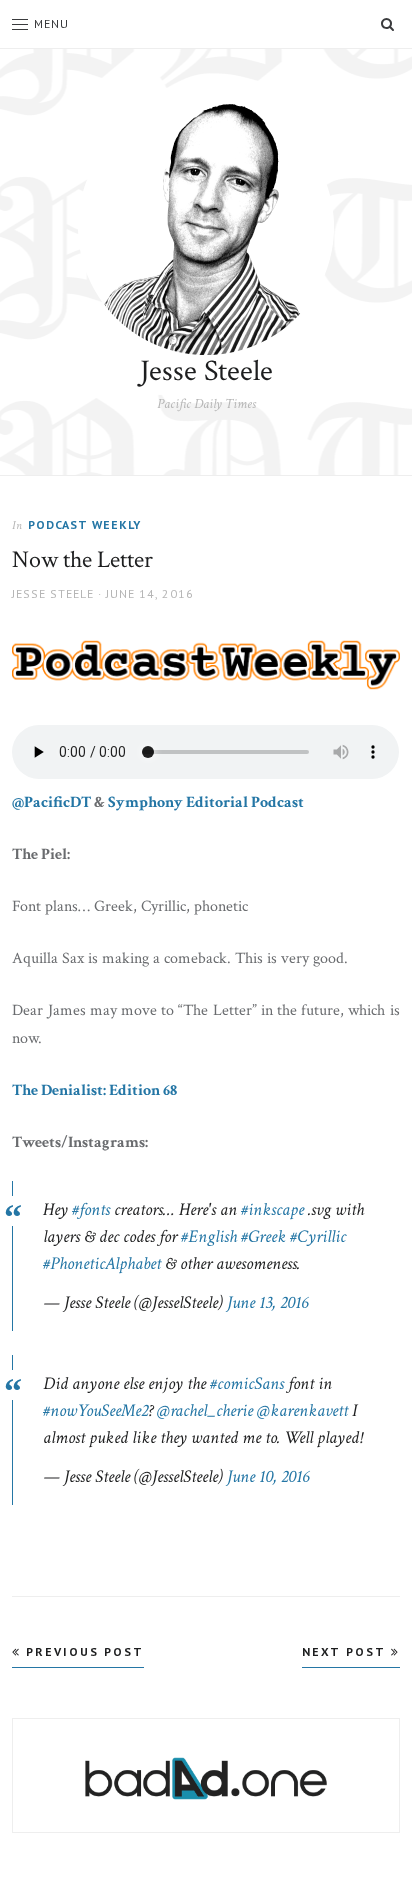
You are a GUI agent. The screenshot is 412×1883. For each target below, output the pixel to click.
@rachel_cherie (205, 1410)
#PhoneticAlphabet (102, 1263)
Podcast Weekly (84, 524)
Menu (51, 23)
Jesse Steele (206, 371)
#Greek (263, 1236)
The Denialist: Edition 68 (94, 1090)
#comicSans (247, 1383)
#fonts (91, 1209)
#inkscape (272, 1209)
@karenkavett (302, 1410)
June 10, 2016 (268, 1476)
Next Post (346, 1651)
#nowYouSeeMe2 (95, 1410)
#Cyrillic (318, 1236)
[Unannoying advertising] (205, 1778)
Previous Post (82, 1651)
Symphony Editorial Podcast (206, 802)
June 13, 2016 (267, 1302)
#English (209, 1236)
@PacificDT (51, 802)
